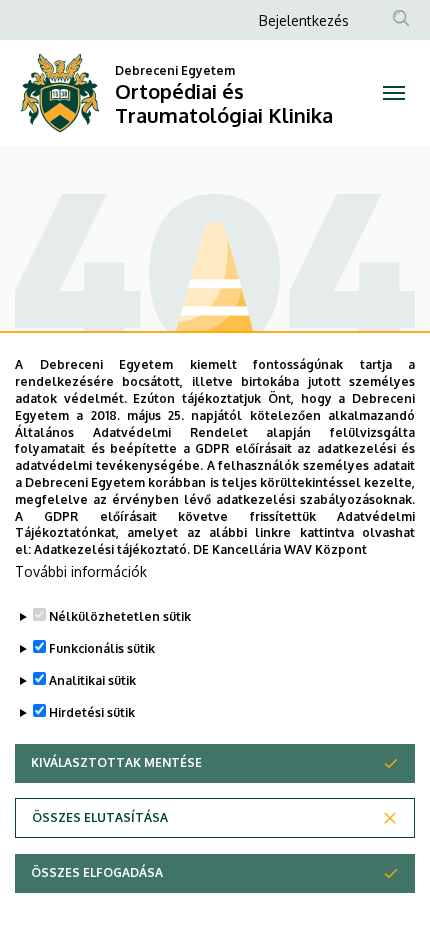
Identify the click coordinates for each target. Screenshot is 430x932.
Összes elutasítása (100, 817)
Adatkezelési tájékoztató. (112, 549)
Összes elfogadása (97, 872)
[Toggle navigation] (394, 93)
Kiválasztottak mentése (116, 762)
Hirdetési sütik (92, 712)
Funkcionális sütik (102, 648)
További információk (81, 571)
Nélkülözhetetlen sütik (120, 616)
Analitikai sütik (92, 680)
